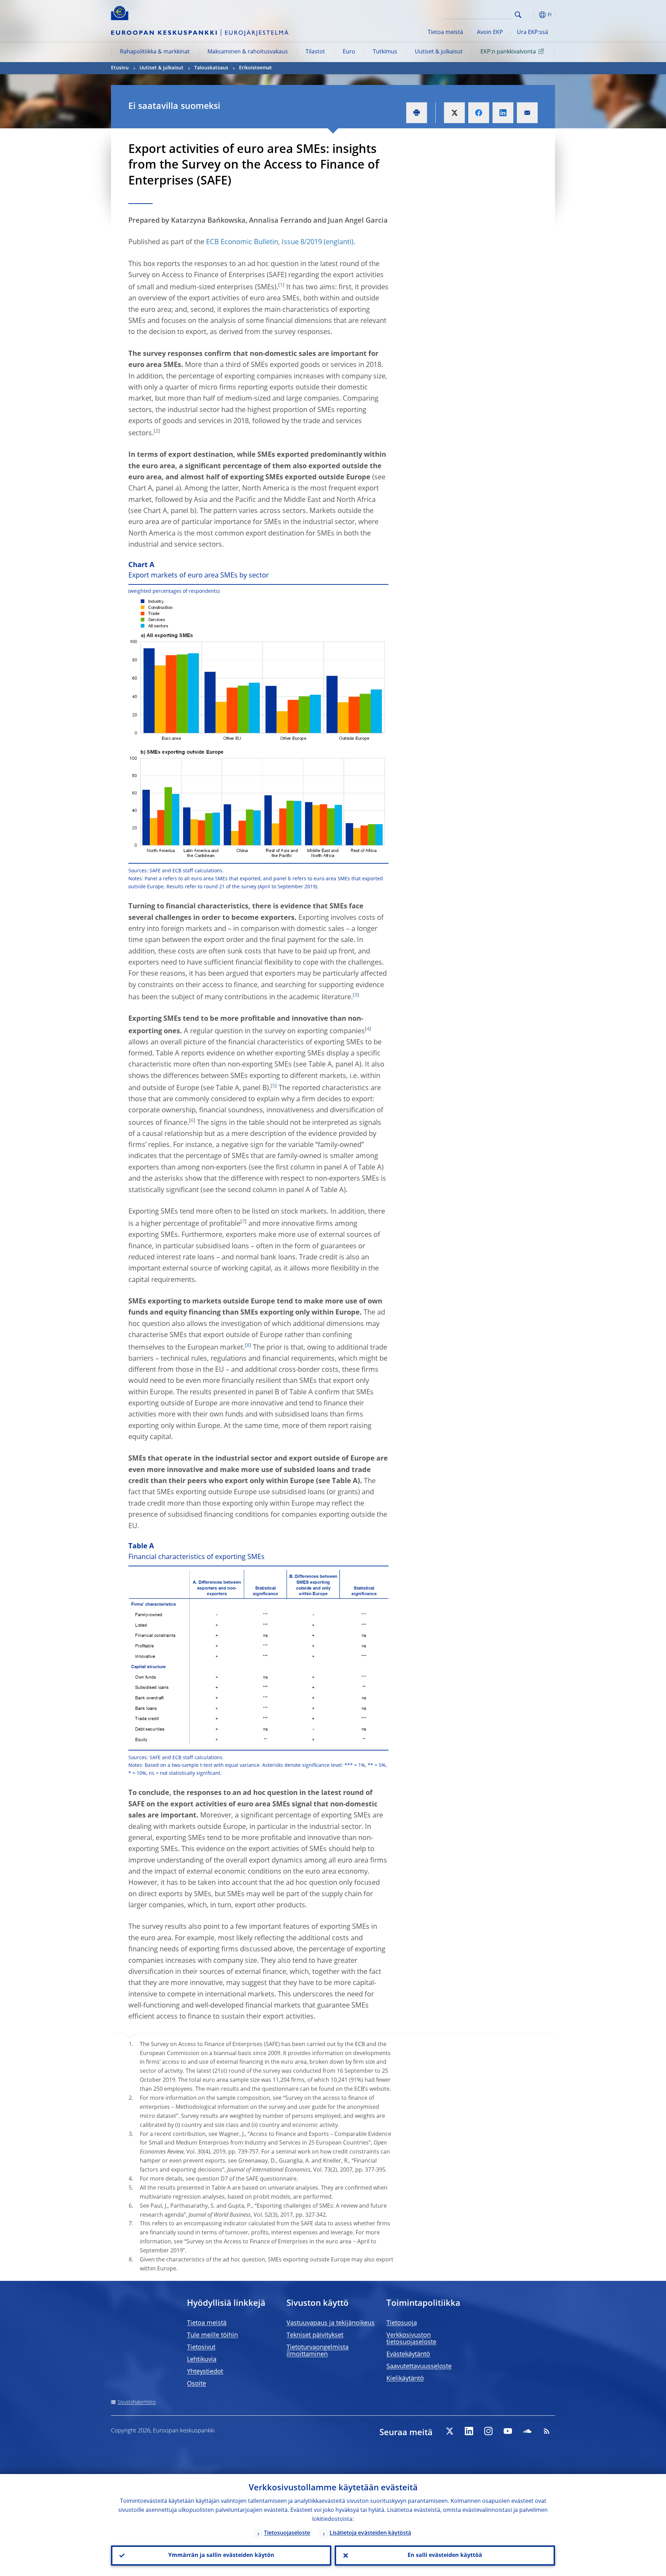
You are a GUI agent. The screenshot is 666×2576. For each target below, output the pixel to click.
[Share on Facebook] (479, 113)
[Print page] (417, 113)
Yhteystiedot (205, 2372)
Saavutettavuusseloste (419, 2367)
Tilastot (315, 52)
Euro (349, 52)
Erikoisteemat (255, 68)
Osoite (197, 2384)
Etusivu (120, 68)
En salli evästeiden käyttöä (445, 2556)
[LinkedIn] (469, 2431)
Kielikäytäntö (405, 2379)
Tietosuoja (402, 2323)
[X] (450, 2431)
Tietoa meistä (445, 33)
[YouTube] (508, 2431)
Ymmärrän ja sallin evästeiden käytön (221, 2556)
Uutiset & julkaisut (439, 52)
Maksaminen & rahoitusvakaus (248, 52)
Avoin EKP (490, 33)
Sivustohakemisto (137, 2402)
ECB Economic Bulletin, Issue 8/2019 (264, 242)
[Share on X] (454, 113)
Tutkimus (385, 52)
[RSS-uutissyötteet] (547, 2431)
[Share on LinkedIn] (503, 113)
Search (518, 15)
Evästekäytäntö (408, 2354)
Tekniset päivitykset (315, 2335)
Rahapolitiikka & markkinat (155, 52)
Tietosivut (201, 2347)
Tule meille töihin (212, 2335)
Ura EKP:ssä (532, 33)
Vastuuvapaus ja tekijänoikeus (331, 2323)
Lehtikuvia (202, 2360)
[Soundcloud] (527, 2431)
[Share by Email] (527, 113)
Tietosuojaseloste (287, 2533)
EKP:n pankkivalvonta (508, 52)
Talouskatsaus (211, 68)
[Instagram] (488, 2431)
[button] (531, 15)
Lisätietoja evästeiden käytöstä (370, 2533)
